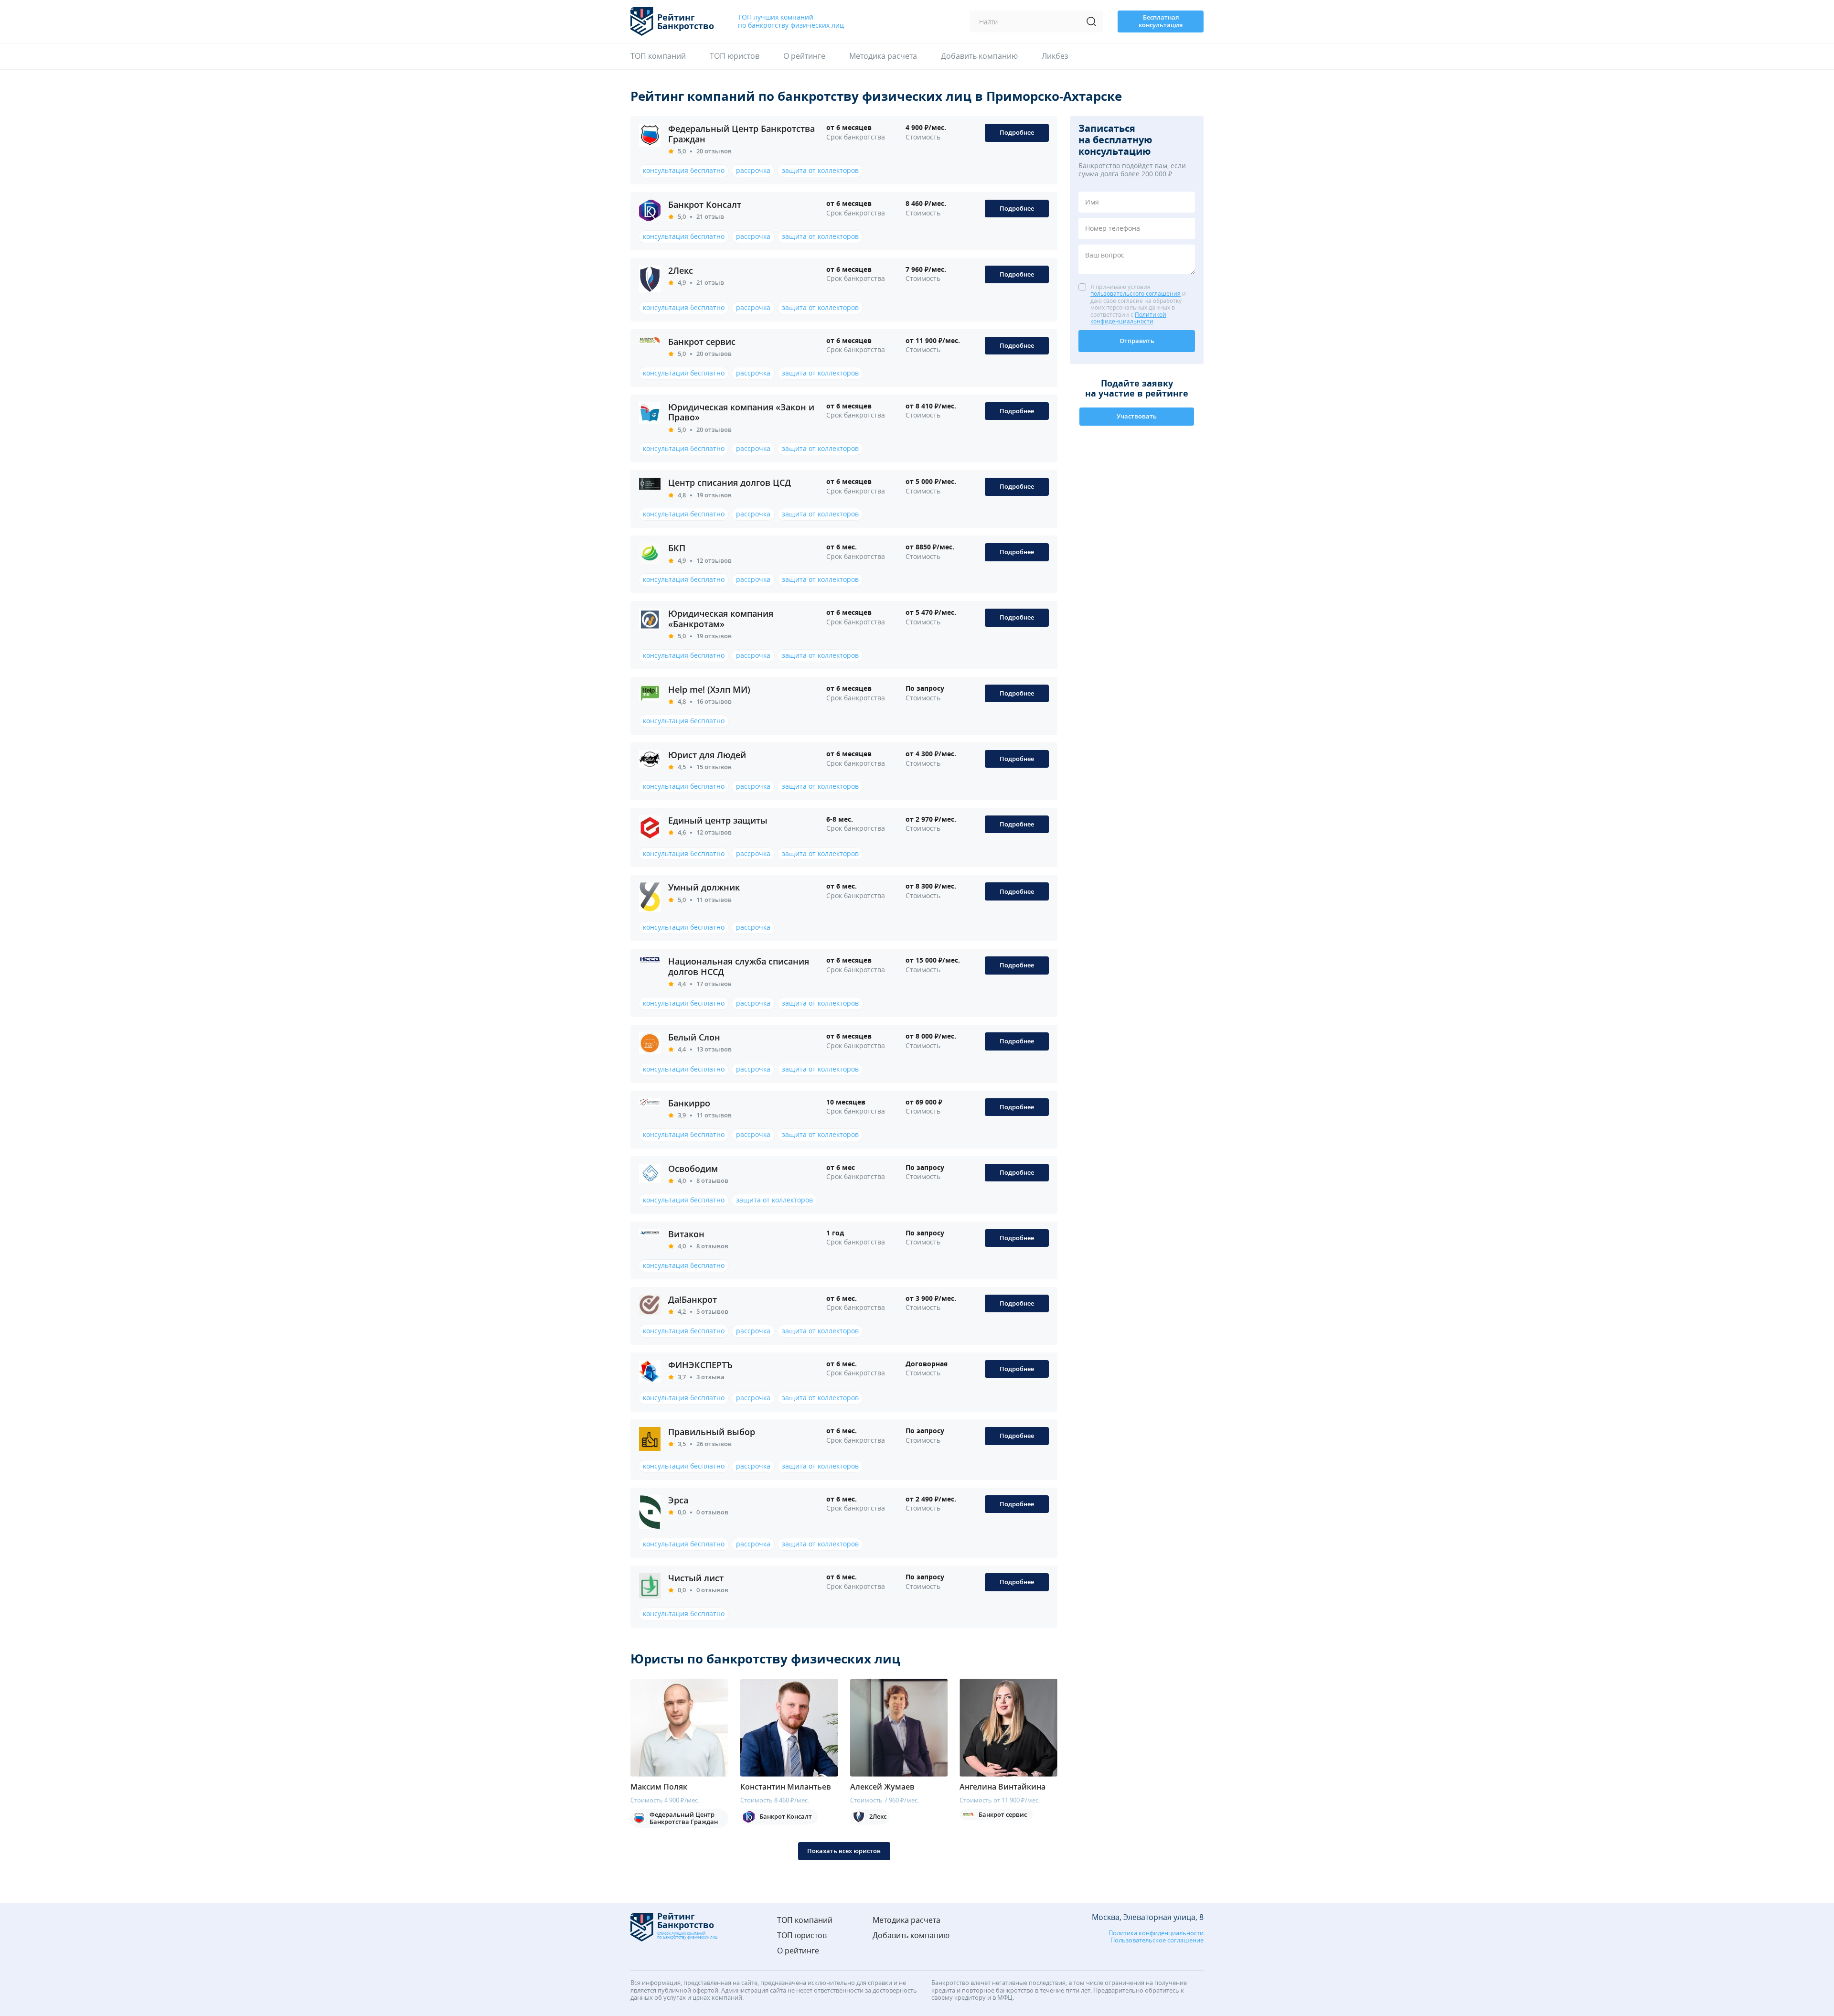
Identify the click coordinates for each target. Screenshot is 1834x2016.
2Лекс (681, 270)
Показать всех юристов (844, 1851)
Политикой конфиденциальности (1128, 318)
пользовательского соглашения (1136, 294)
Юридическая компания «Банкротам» (721, 619)
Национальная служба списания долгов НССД (739, 966)
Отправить (1137, 341)
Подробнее (1017, 132)
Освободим (693, 1169)
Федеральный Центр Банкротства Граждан (741, 134)
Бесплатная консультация (1161, 21)
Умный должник (704, 887)
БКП (677, 548)
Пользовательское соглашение (1157, 1941)
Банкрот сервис (702, 342)
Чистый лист (696, 1578)
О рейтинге (804, 56)
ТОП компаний (658, 56)
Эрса (678, 1500)
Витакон (686, 1234)
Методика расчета (883, 56)
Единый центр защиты (718, 820)
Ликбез (1055, 56)
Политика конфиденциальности (1156, 1933)
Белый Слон (694, 1037)
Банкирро (689, 1103)
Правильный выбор (712, 1432)
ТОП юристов (735, 56)
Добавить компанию (979, 56)
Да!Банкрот (693, 1299)
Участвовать (1137, 416)
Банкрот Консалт (705, 204)
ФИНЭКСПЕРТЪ (700, 1365)
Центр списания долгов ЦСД (730, 483)
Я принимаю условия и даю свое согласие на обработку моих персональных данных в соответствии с (1138, 304)
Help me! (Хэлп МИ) (709, 689)
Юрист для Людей (707, 755)
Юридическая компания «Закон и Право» (741, 412)
